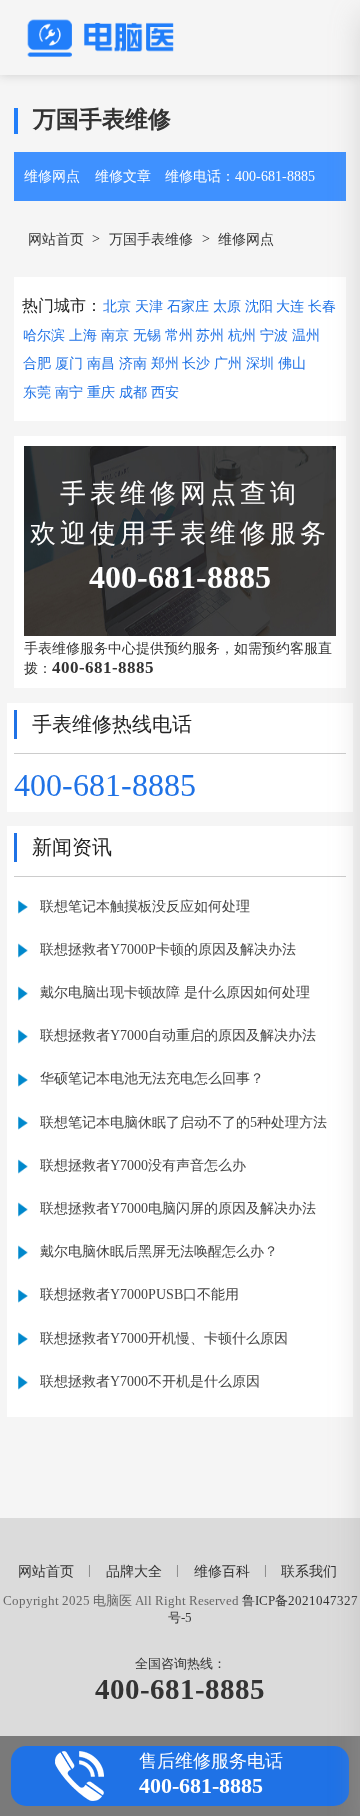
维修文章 (123, 176)
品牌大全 (134, 1571)
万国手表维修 (151, 239)
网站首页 (56, 239)
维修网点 (52, 176)
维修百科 (222, 1571)
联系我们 (309, 1571)
